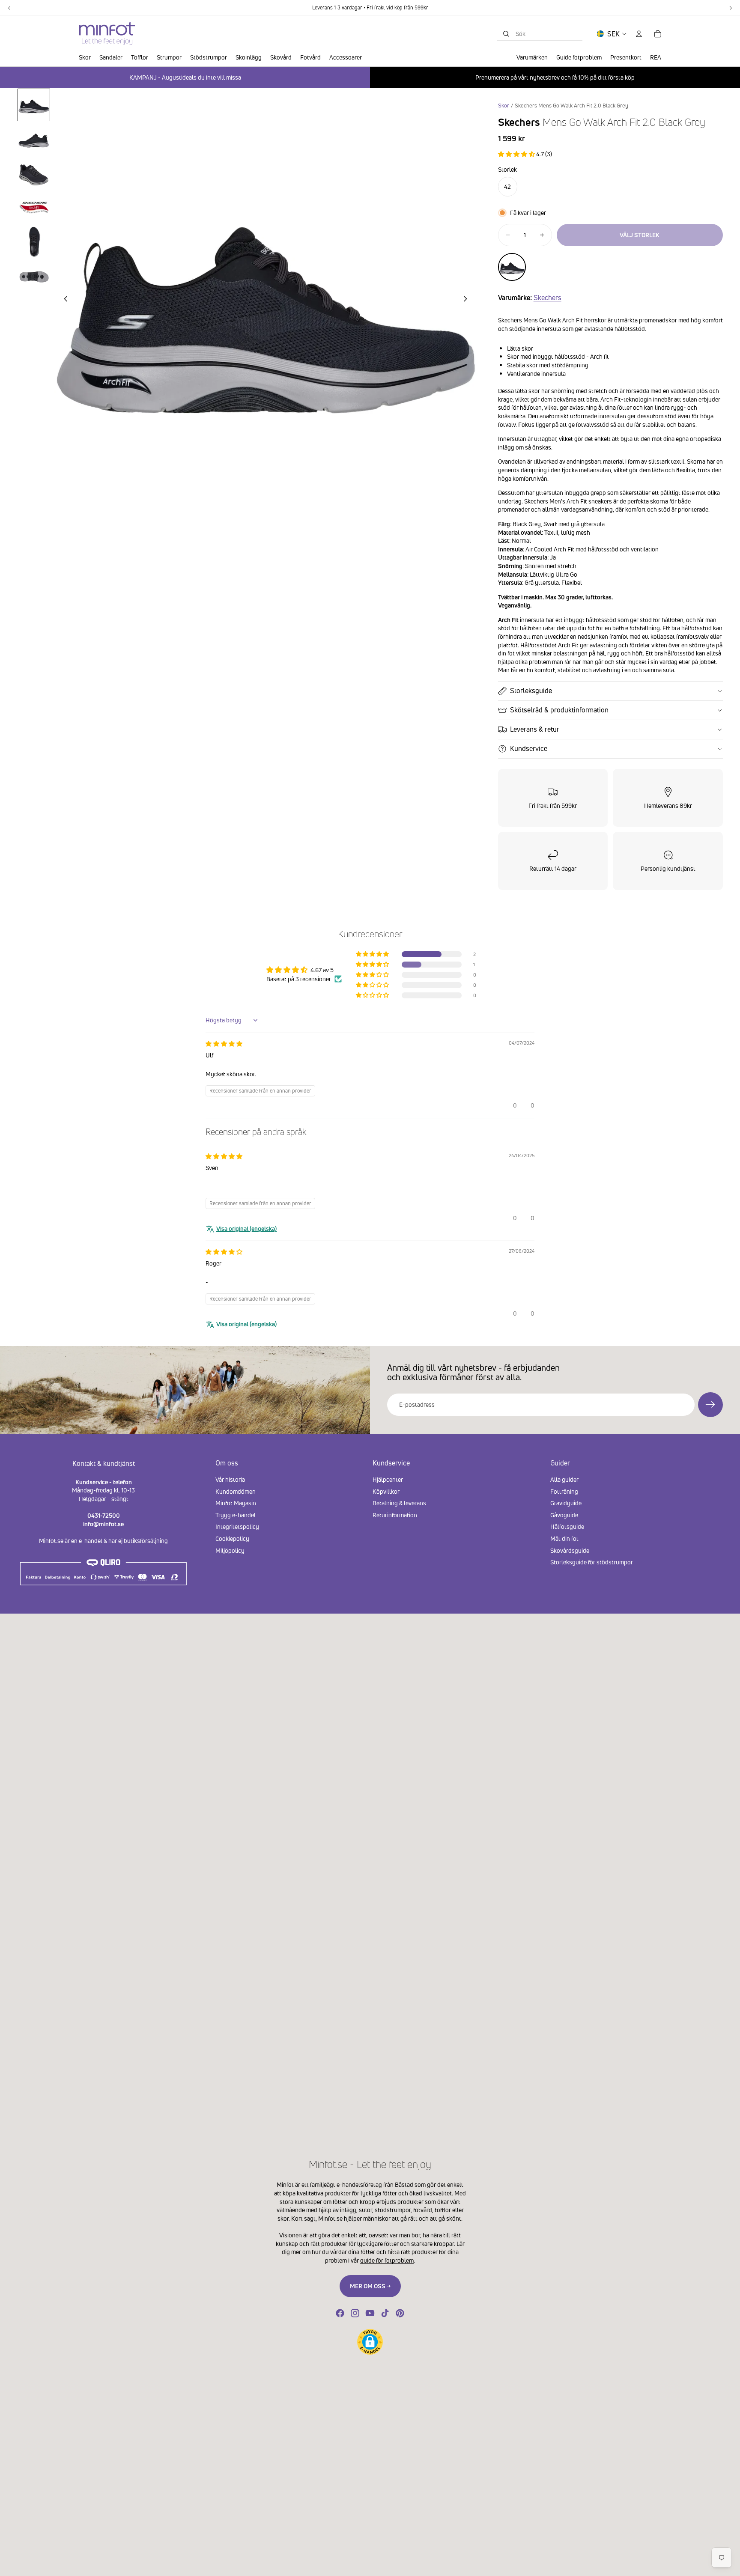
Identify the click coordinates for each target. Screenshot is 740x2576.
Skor (504, 106)
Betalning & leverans (399, 1503)
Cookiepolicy (232, 1538)
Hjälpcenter (388, 1479)
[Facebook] (340, 2313)
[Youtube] (370, 2313)
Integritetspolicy (237, 1526)
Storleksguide (531, 691)
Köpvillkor (386, 1491)
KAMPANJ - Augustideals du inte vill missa (185, 77)
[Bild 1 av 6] (34, 105)
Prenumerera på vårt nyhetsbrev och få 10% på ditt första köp (555, 77)
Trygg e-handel (236, 1514)
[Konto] (639, 34)
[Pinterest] (400, 2313)
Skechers (548, 298)
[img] (224, 1044)
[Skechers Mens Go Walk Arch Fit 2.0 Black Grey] (512, 267)
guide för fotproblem (387, 2260)
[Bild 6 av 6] (34, 276)
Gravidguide (566, 1503)
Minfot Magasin (236, 1503)
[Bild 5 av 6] (34, 242)
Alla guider (564, 1479)
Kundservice (529, 748)
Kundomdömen (236, 1491)
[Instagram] (355, 2313)
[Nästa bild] (468, 300)
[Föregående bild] (63, 300)
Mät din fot (564, 1538)
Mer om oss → (370, 2286)
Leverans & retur (535, 729)
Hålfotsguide (567, 1526)
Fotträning (564, 1491)
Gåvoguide (564, 1514)
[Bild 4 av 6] (34, 208)
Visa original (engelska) (246, 1228)
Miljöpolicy (230, 1550)
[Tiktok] (385, 2313)
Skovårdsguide (570, 1550)
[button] (517, 154)
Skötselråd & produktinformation (559, 710)
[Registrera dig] (710, 1405)
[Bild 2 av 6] (34, 139)
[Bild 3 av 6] (34, 173)
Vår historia (230, 1479)
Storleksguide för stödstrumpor (592, 1562)
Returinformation (395, 1514)
